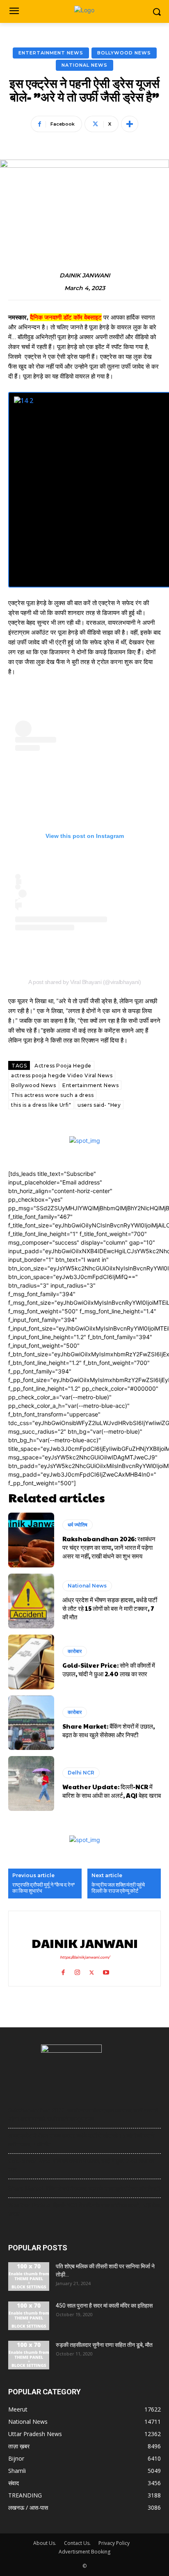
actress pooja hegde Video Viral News (62, 1075)
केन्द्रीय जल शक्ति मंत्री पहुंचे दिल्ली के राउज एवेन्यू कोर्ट (118, 1888)
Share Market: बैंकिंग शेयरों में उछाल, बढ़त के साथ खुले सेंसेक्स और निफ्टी (108, 1730)
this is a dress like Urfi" (41, 1105)
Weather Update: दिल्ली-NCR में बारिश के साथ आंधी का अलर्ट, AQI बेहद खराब (112, 1791)
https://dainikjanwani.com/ (85, 1957)
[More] (130, 124)
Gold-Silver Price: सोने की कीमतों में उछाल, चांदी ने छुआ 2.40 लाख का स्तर (109, 1669)
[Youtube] (106, 1971)
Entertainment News (51, 53)
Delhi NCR (81, 1773)
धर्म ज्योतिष (78, 1525)
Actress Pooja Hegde (63, 1066)
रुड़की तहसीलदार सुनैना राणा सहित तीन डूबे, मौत (104, 2345)
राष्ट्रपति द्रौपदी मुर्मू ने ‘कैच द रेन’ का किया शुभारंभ (43, 1888)
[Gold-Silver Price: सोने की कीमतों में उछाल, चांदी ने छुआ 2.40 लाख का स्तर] (31, 1662)
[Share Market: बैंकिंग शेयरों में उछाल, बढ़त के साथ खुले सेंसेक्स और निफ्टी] (31, 1723)
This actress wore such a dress (52, 1095)
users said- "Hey (99, 1105)
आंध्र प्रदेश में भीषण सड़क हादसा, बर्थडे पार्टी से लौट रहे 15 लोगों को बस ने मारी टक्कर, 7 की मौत (110, 1608)
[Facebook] (63, 1971)
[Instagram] (77, 1971)
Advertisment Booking (84, 2552)
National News (84, 65)
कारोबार (75, 1651)
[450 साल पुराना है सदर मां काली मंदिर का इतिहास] (29, 2316)
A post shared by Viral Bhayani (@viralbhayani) (84, 982)
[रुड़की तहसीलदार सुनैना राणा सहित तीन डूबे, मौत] (29, 2355)
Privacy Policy (114, 2543)
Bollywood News (124, 53)
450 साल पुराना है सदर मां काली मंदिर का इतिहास (104, 2306)
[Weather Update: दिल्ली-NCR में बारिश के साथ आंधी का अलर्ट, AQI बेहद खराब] (31, 1783)
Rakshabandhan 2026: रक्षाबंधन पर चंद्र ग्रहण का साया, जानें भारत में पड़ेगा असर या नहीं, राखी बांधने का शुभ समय (109, 1547)
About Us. (45, 2543)
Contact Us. (77, 2543)
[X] (92, 1971)
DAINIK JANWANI (85, 276)
